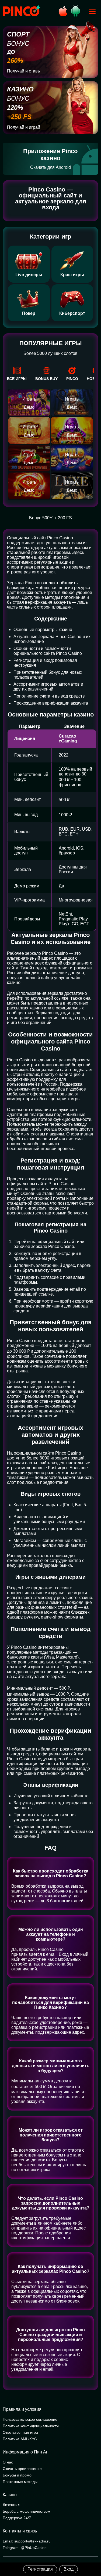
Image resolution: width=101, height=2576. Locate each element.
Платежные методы (20, 2482)
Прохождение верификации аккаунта (51, 703)
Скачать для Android (50, 167)
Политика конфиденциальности (31, 2426)
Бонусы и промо (17, 2475)
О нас (8, 2462)
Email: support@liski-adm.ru (27, 2541)
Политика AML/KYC (20, 2439)
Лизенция (11, 2505)
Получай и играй (24, 127)
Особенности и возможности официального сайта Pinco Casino (48, 651)
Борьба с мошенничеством (27, 2511)
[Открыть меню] (92, 12)
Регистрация (40, 2569)
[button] (92, 2553)
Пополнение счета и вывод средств (49, 696)
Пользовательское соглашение (30, 2419)
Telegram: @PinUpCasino (25, 2548)
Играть (29, 399)
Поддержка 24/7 (17, 2518)
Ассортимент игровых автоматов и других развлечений (48, 687)
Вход (69, 2569)
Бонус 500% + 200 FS (50, 518)
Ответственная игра (20, 2432)
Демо (29, 407)
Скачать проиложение (22, 2469)
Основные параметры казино (43, 630)
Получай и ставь (23, 71)
